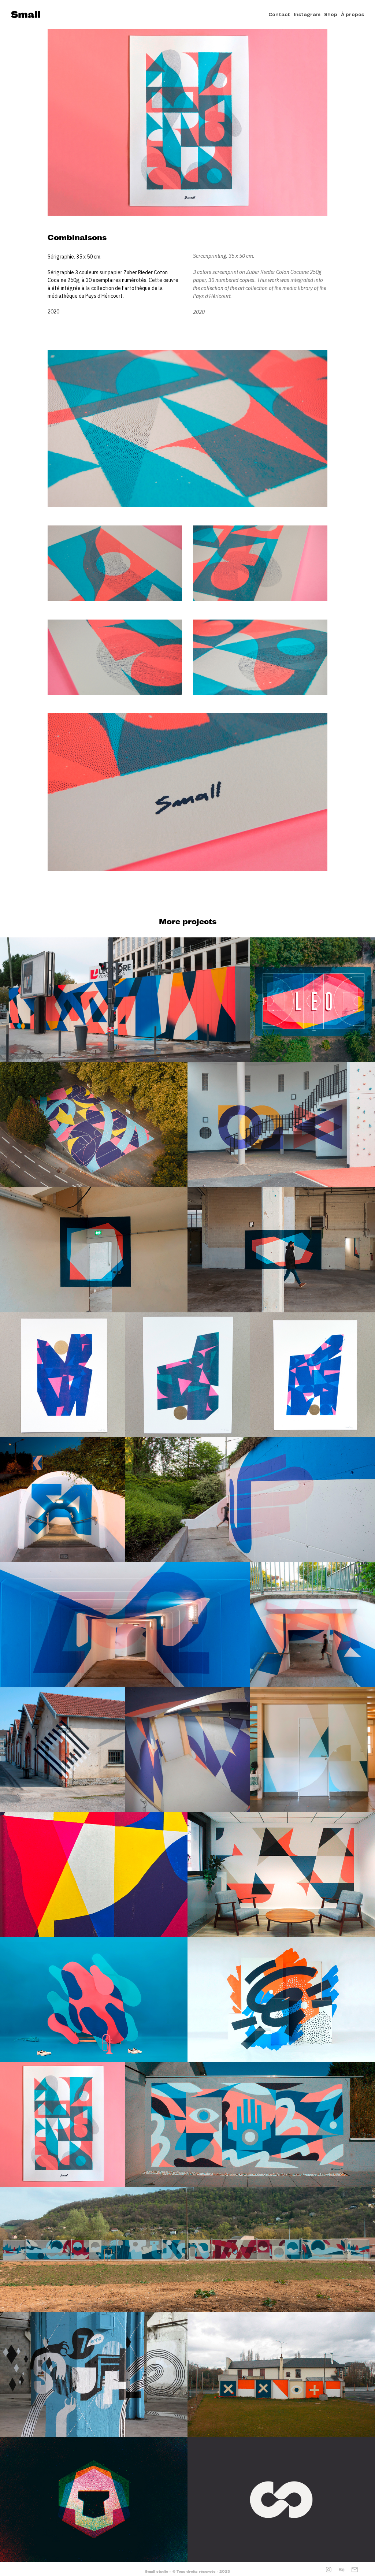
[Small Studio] (26, 15)
